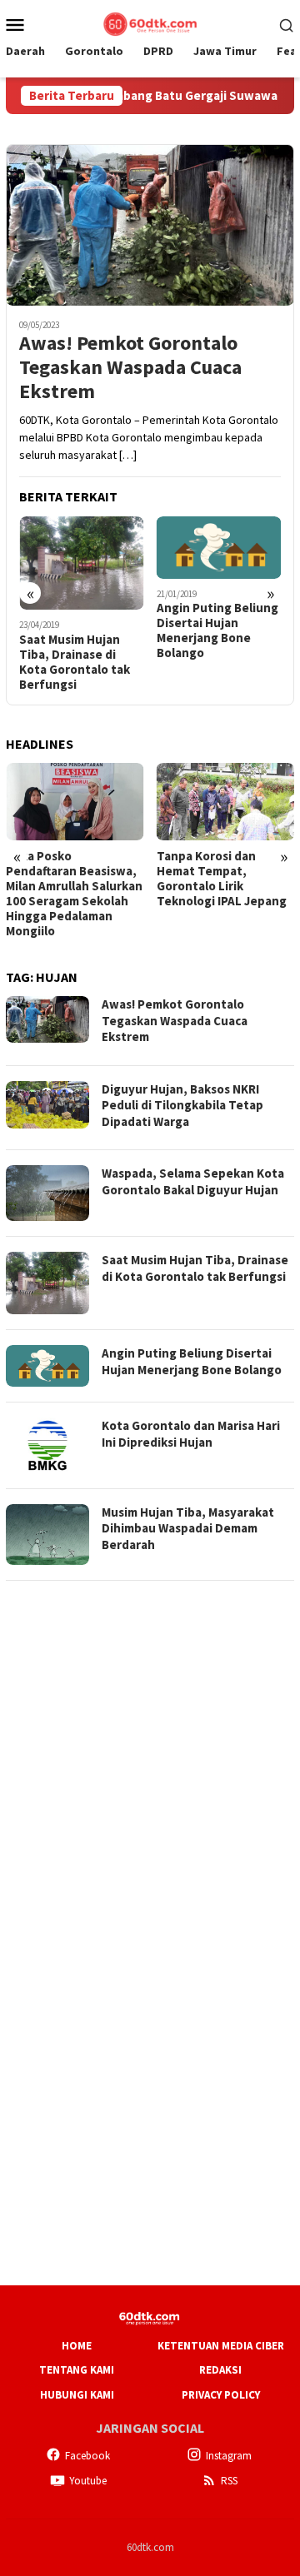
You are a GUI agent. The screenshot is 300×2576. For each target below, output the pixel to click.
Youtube (88, 2481)
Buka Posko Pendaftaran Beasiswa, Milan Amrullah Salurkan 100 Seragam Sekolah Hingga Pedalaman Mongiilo (74, 894)
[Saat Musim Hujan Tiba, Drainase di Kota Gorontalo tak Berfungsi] (82, 563)
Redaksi (220, 2370)
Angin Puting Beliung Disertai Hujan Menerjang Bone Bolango (217, 630)
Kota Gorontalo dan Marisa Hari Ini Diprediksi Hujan (191, 1434)
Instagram (229, 2456)
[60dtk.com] (150, 22)
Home (77, 2346)
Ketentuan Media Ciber (221, 2346)
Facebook (87, 2456)
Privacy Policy (221, 2395)
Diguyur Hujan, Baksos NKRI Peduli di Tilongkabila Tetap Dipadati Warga (182, 1105)
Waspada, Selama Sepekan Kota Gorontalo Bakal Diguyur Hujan (193, 1181)
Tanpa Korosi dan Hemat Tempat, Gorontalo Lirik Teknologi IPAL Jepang (222, 879)
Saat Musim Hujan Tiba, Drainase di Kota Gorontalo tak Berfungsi (75, 662)
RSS (229, 2481)
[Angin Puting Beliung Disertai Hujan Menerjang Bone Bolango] (219, 548)
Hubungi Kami (77, 2395)
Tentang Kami (77, 2370)
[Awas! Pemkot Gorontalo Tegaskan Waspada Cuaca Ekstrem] (150, 225)
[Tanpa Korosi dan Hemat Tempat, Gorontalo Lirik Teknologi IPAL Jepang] (226, 802)
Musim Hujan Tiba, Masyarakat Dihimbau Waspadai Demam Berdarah (188, 1528)
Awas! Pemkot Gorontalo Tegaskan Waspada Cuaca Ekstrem (130, 367)
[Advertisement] (150, 1746)
